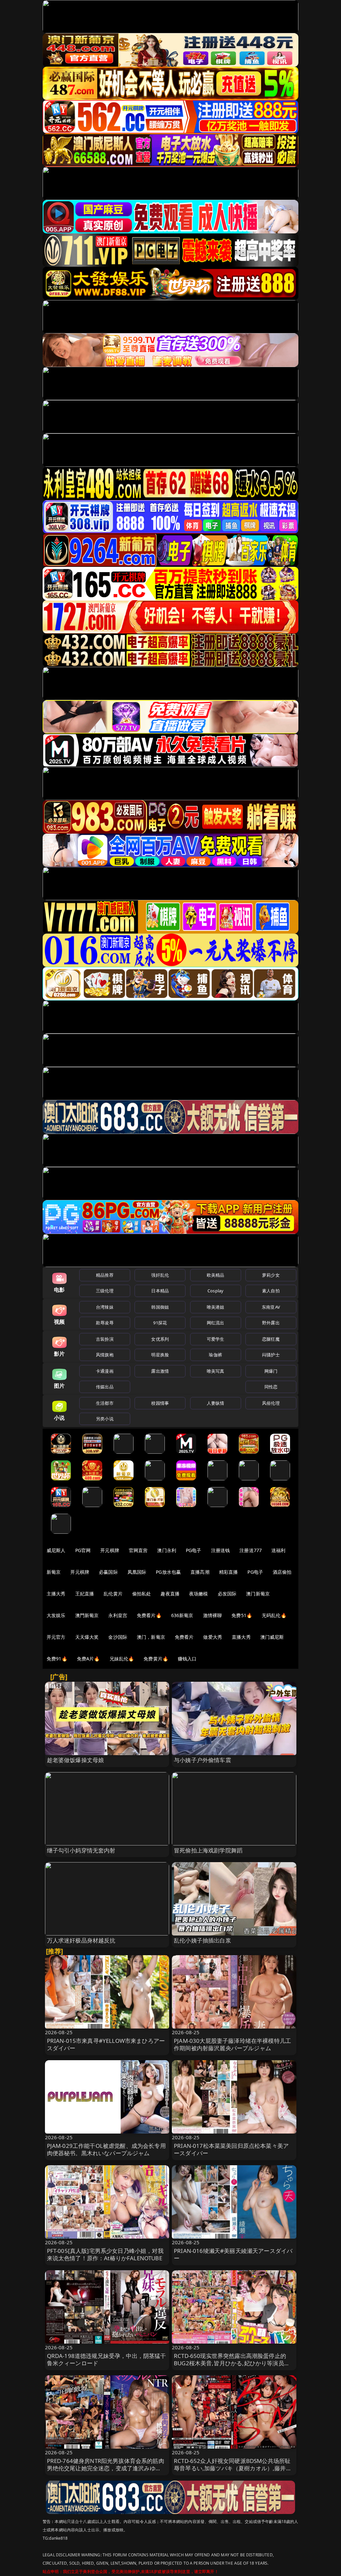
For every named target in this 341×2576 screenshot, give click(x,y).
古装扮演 (105, 1339)
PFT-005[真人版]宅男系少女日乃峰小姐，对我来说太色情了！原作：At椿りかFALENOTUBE (105, 2254)
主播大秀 (56, 1594)
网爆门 (271, 1371)
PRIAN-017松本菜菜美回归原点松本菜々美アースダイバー (231, 2149)
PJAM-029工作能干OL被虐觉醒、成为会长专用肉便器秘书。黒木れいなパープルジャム (106, 2149)
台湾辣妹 (105, 1307)
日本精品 (160, 1291)
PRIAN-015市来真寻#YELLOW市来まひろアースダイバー (106, 2044)
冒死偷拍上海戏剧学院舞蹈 (208, 1850)
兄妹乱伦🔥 (122, 1659)
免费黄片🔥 (156, 1659)
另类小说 (105, 1419)
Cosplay (215, 1291)
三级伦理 (105, 1291)
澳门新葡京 (258, 1594)
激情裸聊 (213, 1615)
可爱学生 (216, 1339)
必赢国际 (108, 1572)
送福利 (278, 1550)
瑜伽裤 (215, 1355)
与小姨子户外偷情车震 (202, 1760)
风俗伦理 (271, 1403)
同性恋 (271, 1387)
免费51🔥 (242, 1615)
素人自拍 (271, 1291)
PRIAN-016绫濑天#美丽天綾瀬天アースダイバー (233, 2254)
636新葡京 (182, 1615)
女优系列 (160, 1339)
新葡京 (54, 1572)
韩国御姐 (160, 1307)
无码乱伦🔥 (274, 1615)
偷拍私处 (142, 1594)
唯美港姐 (216, 1307)
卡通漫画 (105, 1371)
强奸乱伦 (160, 1275)
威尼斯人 (56, 1550)
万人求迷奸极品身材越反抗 (81, 1940)
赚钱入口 (187, 1659)
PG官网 (83, 1550)
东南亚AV (271, 1307)
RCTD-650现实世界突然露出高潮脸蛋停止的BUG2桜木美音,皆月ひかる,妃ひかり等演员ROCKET (230, 2363)
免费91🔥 (57, 1659)
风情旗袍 (105, 1355)
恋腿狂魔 (271, 1339)
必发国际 (227, 1594)
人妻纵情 (216, 1403)
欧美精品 (216, 1275)
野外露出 (271, 1323)
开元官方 (56, 1637)
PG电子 (194, 1550)
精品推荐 (105, 1275)
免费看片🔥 (149, 1615)
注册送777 (251, 1550)
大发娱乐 (56, 1615)
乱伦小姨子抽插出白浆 (202, 1940)
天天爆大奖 (87, 1637)
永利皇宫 (118, 1615)
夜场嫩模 (199, 1594)
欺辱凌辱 (105, 1323)
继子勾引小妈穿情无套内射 (81, 1850)
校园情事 (160, 1403)
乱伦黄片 (113, 1594)
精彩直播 (229, 1572)
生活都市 (105, 1403)
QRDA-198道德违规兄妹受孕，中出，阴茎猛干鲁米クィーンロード (107, 2359)
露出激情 (160, 1371)
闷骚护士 (271, 1355)
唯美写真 (216, 1371)
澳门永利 (167, 1550)
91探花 (160, 1323)
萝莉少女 (271, 1275)
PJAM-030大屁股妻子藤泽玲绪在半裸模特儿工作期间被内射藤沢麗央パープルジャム (232, 2044)
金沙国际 (118, 1637)
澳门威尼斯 (272, 1637)
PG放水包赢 (168, 1572)
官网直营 (138, 1550)
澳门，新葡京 (151, 1637)
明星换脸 (160, 1355)
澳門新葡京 (87, 1615)
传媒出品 (105, 1387)
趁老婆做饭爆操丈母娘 (76, 1760)
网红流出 (216, 1323)
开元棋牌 (110, 1550)
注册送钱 (221, 1550)
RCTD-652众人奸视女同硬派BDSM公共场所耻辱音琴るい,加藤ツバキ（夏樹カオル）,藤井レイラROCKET (233, 2468)
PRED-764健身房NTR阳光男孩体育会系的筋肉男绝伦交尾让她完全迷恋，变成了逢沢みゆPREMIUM (106, 2468)
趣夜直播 (170, 1594)
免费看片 (184, 1637)
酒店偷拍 (282, 1572)
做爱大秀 (213, 1637)
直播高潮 (200, 1572)
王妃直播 (85, 1594)
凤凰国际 (137, 1572)
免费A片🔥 (88, 1659)
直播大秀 (241, 1637)
